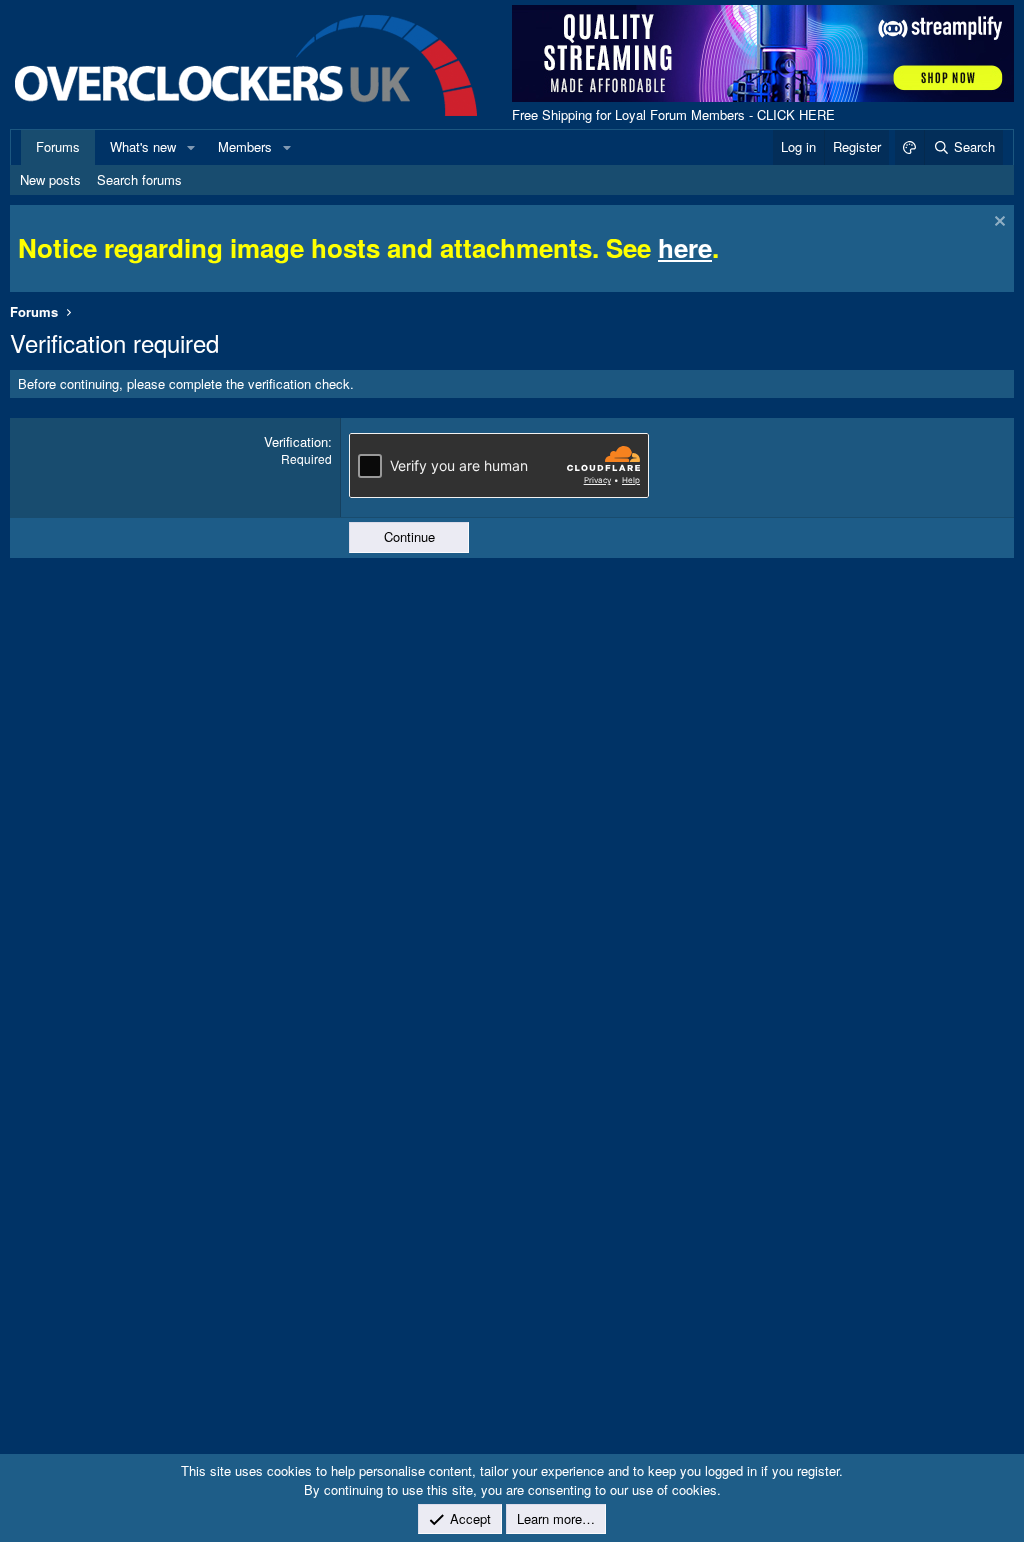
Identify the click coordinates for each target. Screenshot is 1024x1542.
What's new (143, 146)
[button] (191, 147)
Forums (58, 146)
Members (245, 146)
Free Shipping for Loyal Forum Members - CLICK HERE (673, 114)
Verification (296, 441)
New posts (50, 179)
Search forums (139, 179)
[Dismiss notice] (997, 223)
